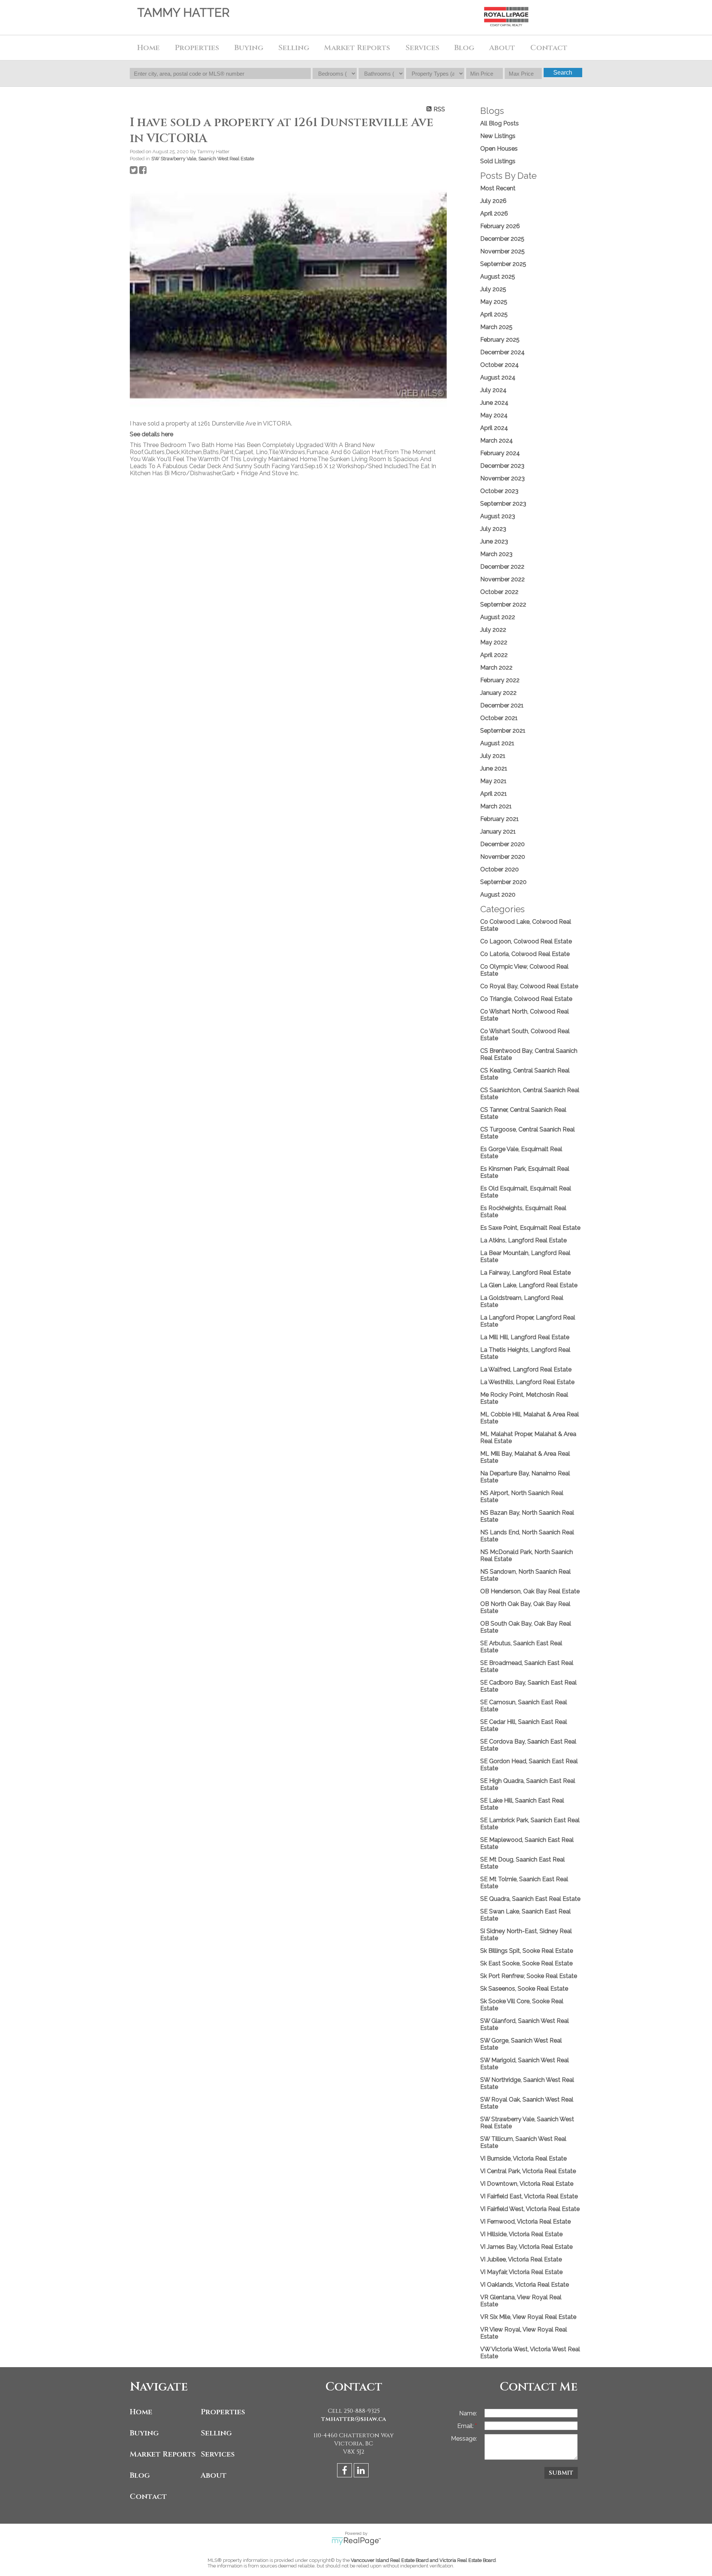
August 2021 (497, 743)
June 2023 (494, 541)
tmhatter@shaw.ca (354, 2419)
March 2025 (496, 327)
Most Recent (498, 188)
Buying (144, 2433)
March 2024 (497, 441)
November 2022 (502, 579)
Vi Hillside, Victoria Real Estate (521, 2234)
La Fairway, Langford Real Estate (525, 1273)
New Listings (498, 136)
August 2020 (498, 895)
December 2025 (502, 239)
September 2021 (503, 731)
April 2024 (494, 428)
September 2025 (503, 264)
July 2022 (493, 630)
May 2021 (493, 781)
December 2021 (502, 705)
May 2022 (494, 642)
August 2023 (498, 516)
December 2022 (502, 567)
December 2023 (502, 466)
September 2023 (503, 504)
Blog (464, 48)
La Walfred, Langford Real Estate (526, 1369)
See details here (151, 434)
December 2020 (502, 844)
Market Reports (357, 48)
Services (422, 48)
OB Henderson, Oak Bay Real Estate (530, 1591)
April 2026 (494, 213)
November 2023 (502, 478)
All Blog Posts (500, 123)
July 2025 (493, 289)
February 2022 (500, 680)
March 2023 (496, 554)
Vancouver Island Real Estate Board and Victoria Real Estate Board (423, 2560)
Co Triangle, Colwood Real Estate (526, 999)
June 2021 (494, 768)
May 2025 (494, 302)
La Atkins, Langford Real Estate (523, 1240)
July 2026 (493, 201)
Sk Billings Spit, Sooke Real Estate (527, 1951)
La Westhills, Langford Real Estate (527, 1382)
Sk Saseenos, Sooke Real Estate (524, 1989)
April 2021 (494, 794)
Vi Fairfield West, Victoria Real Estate (530, 2209)
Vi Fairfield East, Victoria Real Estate (529, 2196)
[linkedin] (362, 2472)
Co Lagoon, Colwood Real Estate (526, 941)
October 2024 (500, 365)
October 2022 (499, 592)
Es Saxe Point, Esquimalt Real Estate (530, 1228)
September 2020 (503, 882)
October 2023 (499, 491)
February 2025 (500, 340)
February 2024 (500, 453)
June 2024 (494, 403)
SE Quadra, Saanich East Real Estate (530, 1899)
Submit (561, 2473)
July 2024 (493, 390)
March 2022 (496, 668)
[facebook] (345, 2472)
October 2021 (499, 718)
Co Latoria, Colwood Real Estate (525, 954)
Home (149, 48)
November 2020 (503, 857)
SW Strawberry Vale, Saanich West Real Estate (203, 158)
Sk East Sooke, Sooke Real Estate (526, 1963)
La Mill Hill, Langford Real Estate (525, 1337)
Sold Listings (498, 161)
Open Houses (499, 149)
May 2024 (494, 415)
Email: (466, 2426)
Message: (464, 2439)
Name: (468, 2413)
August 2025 (498, 277)
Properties (223, 2412)
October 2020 (500, 869)
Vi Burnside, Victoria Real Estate (523, 2158)
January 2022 (498, 693)
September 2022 (503, 604)
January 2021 (498, 832)
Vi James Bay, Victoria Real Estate (526, 2247)
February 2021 (500, 819)
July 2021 (493, 756)
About (214, 2475)
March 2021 (496, 806)
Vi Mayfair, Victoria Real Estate (521, 2272)
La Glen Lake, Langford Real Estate (529, 1285)
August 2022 (498, 617)
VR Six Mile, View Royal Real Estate (528, 2317)
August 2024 (498, 377)
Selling (216, 2433)
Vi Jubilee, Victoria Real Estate (521, 2259)
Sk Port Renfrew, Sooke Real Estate (529, 1976)
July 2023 (493, 529)
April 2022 (494, 655)
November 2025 (502, 251)
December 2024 (502, 352)
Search (563, 73)
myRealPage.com (356, 2541)
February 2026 (500, 226)
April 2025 (494, 314)
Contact (549, 48)
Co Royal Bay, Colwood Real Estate (529, 986)
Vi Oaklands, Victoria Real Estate (525, 2285)
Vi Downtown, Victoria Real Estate (527, 2184)
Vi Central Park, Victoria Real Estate (528, 2171)
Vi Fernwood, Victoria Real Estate (525, 2222)
